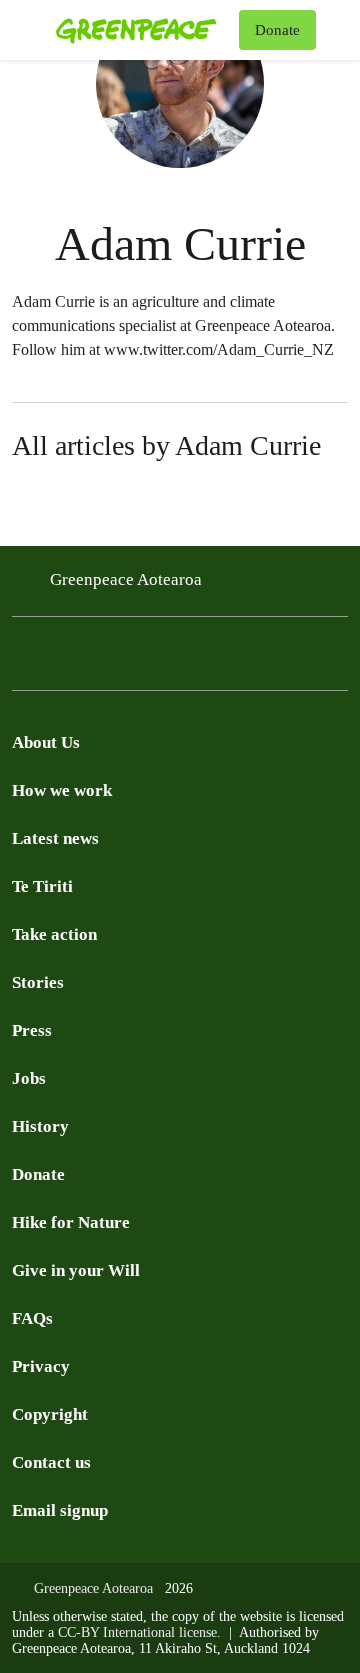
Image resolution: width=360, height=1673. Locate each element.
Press (32, 1030)
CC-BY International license (137, 1632)
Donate (38, 1174)
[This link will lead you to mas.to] (184, 658)
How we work (62, 790)
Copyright (50, 1414)
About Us (46, 742)
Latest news (55, 838)
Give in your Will (76, 1270)
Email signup (60, 1510)
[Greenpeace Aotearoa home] (143, 30)
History (40, 1126)
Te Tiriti (42, 886)
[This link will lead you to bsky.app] (224, 658)
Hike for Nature (71, 1222)
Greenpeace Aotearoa (126, 579)
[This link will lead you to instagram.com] (104, 658)
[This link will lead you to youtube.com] (64, 658)
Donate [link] (277, 30)
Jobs (29, 1078)
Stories (38, 982)
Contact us (51, 1462)
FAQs (32, 1318)
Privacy (41, 1366)
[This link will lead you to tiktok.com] (144, 658)
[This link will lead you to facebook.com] (24, 658)
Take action (54, 934)
